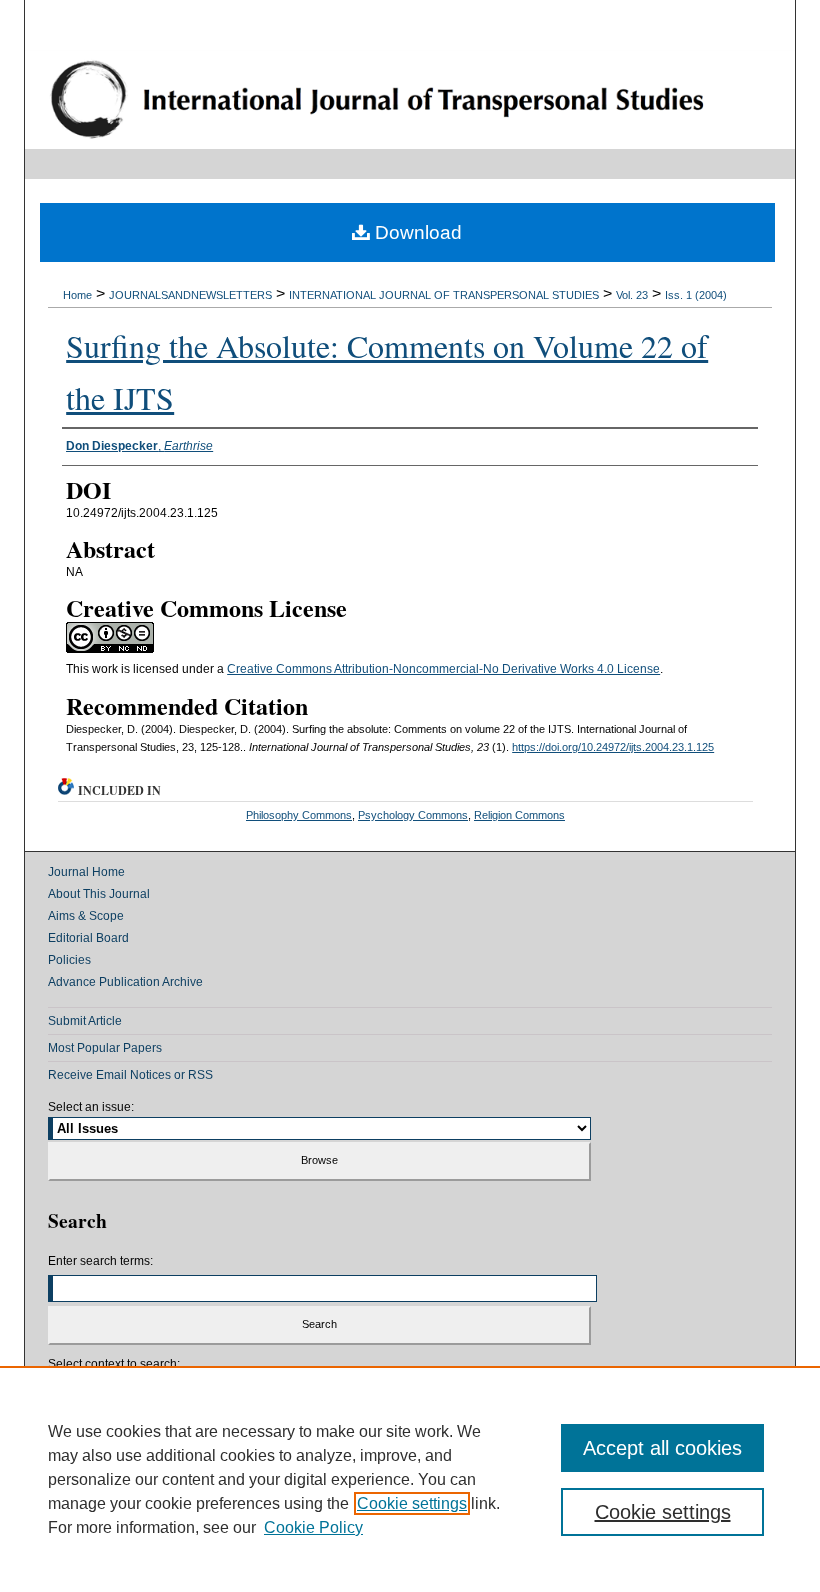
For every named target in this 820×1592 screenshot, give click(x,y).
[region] (410, 1479)
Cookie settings (412, 1503)
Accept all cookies (662, 1448)
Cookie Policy (313, 1527)
